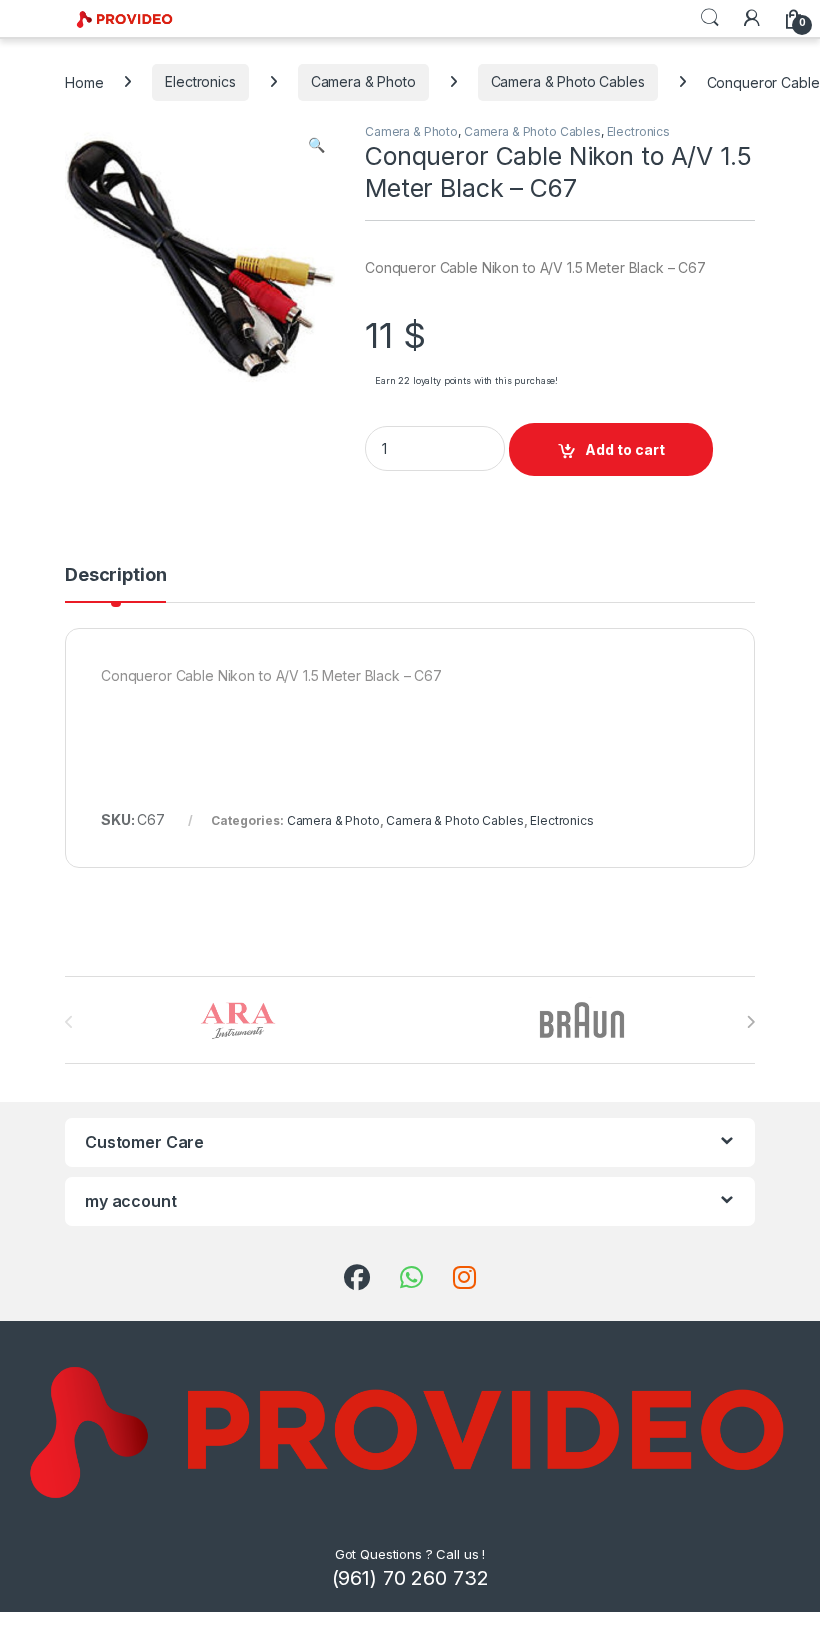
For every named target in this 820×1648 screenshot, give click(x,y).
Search (710, 18)
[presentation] (750, 1022)
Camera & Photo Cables (568, 81)
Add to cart (625, 449)
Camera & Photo (363, 81)
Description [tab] (115, 575)
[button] (316, 145)
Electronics (200, 81)
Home (84, 81)
